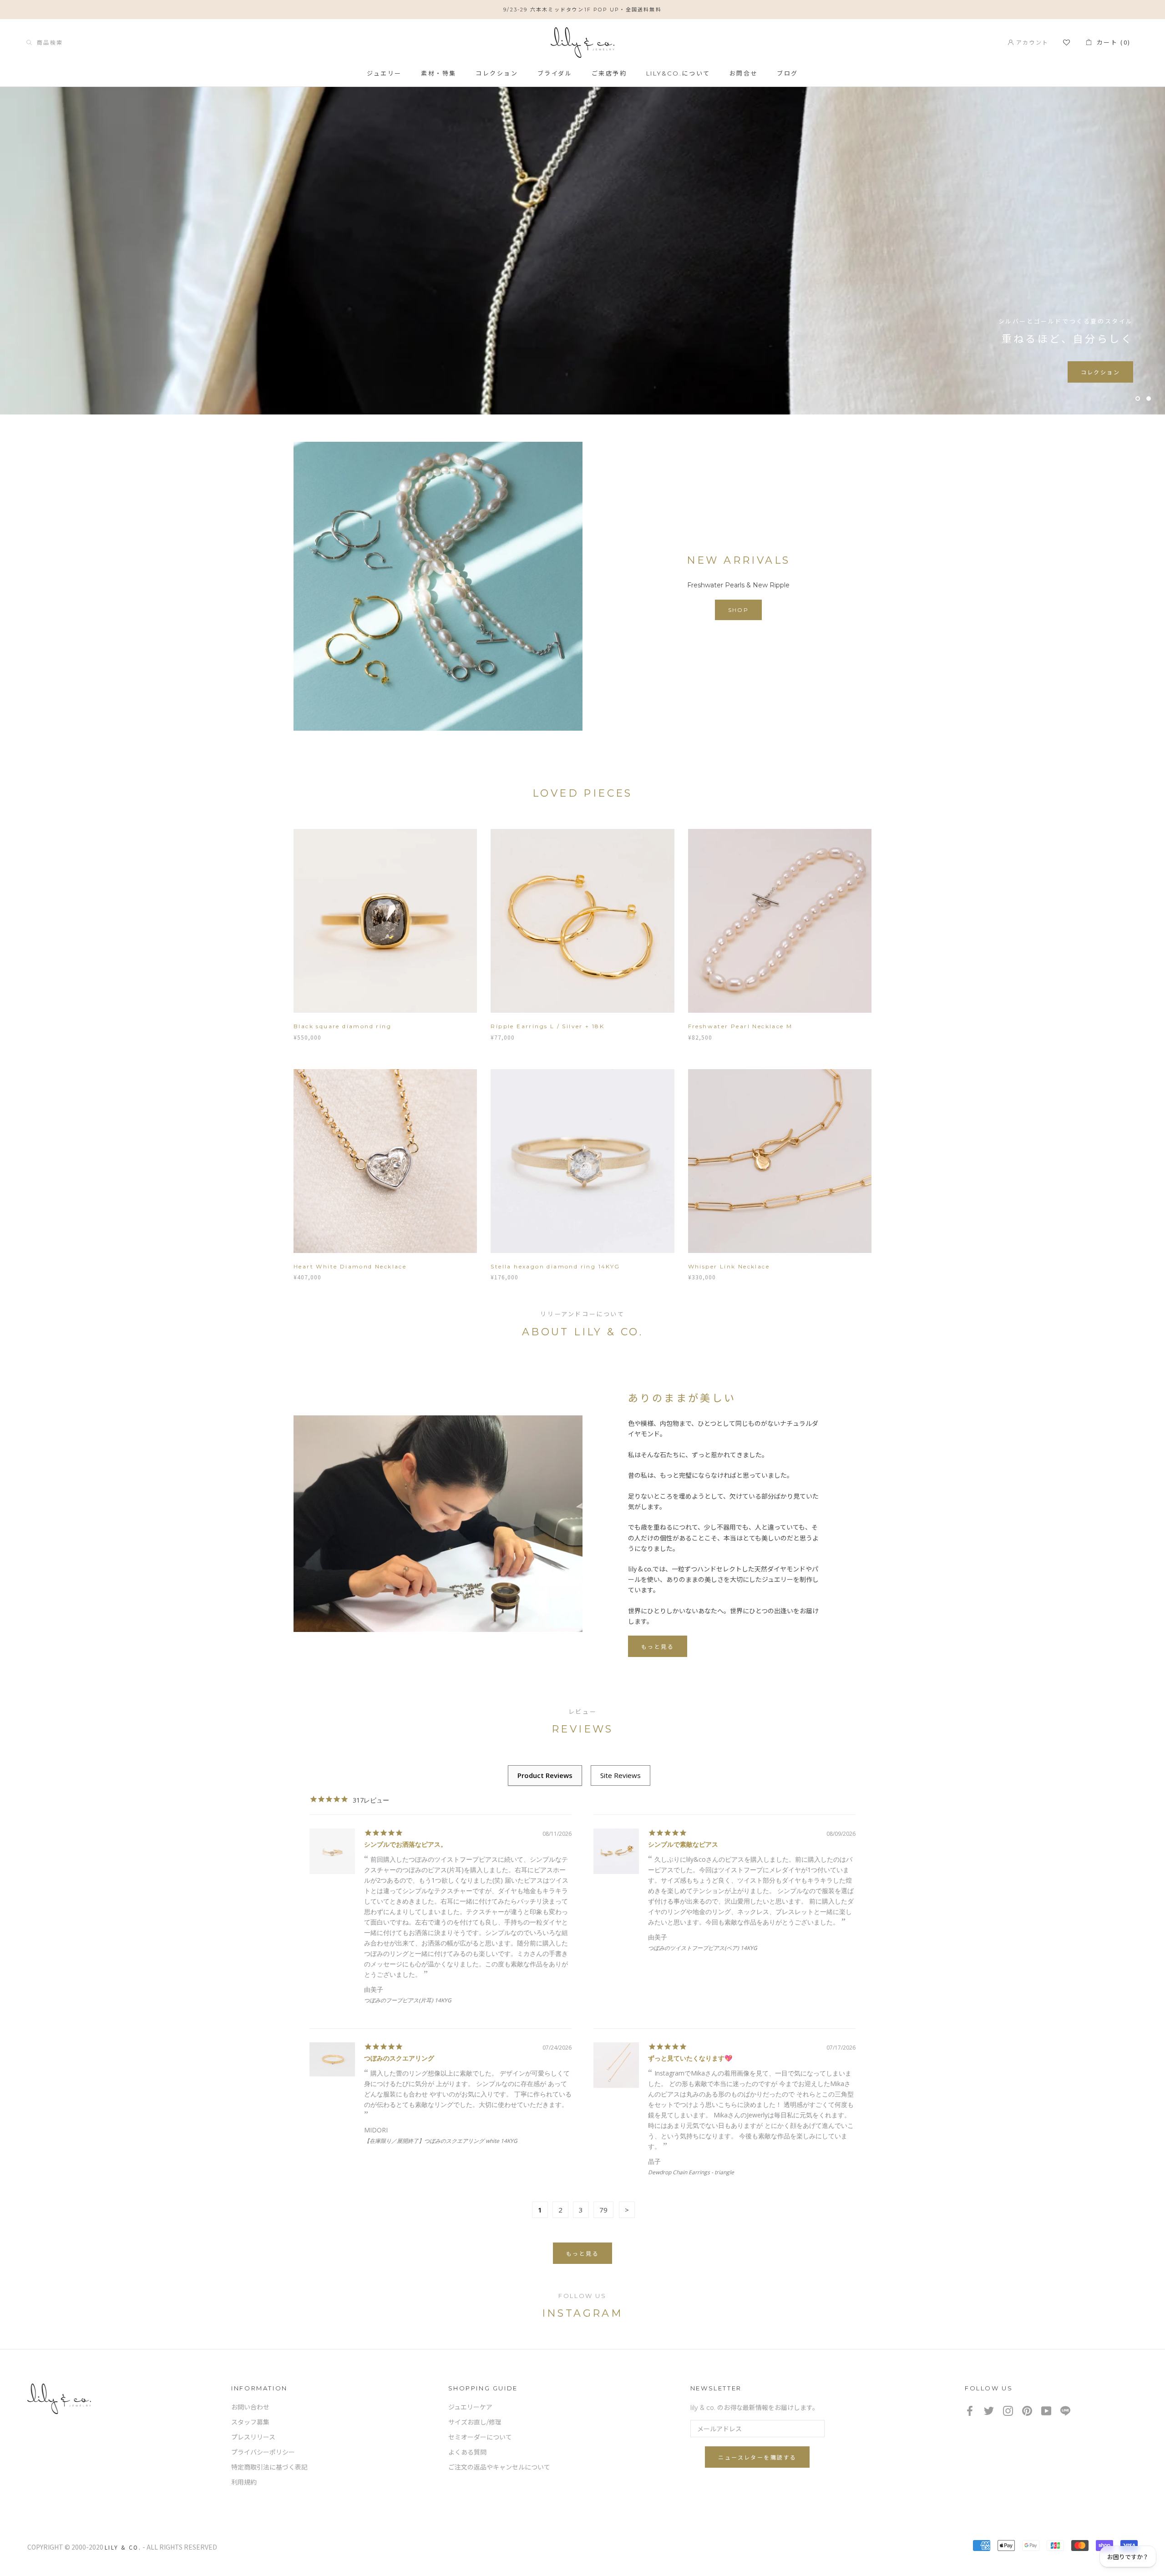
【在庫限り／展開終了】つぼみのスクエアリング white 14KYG (441, 2141)
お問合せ (744, 73)
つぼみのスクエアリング (399, 2058)
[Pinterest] (1027, 2411)
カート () (1111, 42)
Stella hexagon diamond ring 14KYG (555, 1266)
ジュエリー (384, 73)
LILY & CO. (123, 2547)
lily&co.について (678, 73)
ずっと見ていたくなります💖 (690, 2058)
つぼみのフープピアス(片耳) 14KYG (408, 2000)
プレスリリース (253, 2437)
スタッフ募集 (250, 2422)
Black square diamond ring (342, 1026)
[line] (1065, 2411)
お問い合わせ (250, 2407)
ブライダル (555, 73)
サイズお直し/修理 (475, 2422)
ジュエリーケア (470, 2407)
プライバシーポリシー (263, 2452)
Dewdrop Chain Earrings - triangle (691, 2172)
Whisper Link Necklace (729, 1266)
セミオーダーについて (480, 2437)
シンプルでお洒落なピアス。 (405, 1844)
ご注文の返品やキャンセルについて (499, 2467)
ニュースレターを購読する (757, 2457)
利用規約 (244, 2482)
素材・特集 (439, 73)
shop (739, 610)
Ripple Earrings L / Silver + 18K (547, 1026)
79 (603, 2210)
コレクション (497, 73)
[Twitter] (989, 2411)
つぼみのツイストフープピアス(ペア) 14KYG (703, 1948)
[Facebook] (970, 2411)
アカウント (1031, 42)
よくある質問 (467, 2452)
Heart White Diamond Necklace (350, 1266)
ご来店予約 (609, 73)
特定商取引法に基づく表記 (269, 2467)
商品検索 (47, 42)
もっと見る (658, 1647)
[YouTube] (1046, 2411)
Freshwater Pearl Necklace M (740, 1026)
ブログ (788, 73)
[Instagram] (1008, 2411)
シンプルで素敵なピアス (683, 1844)
